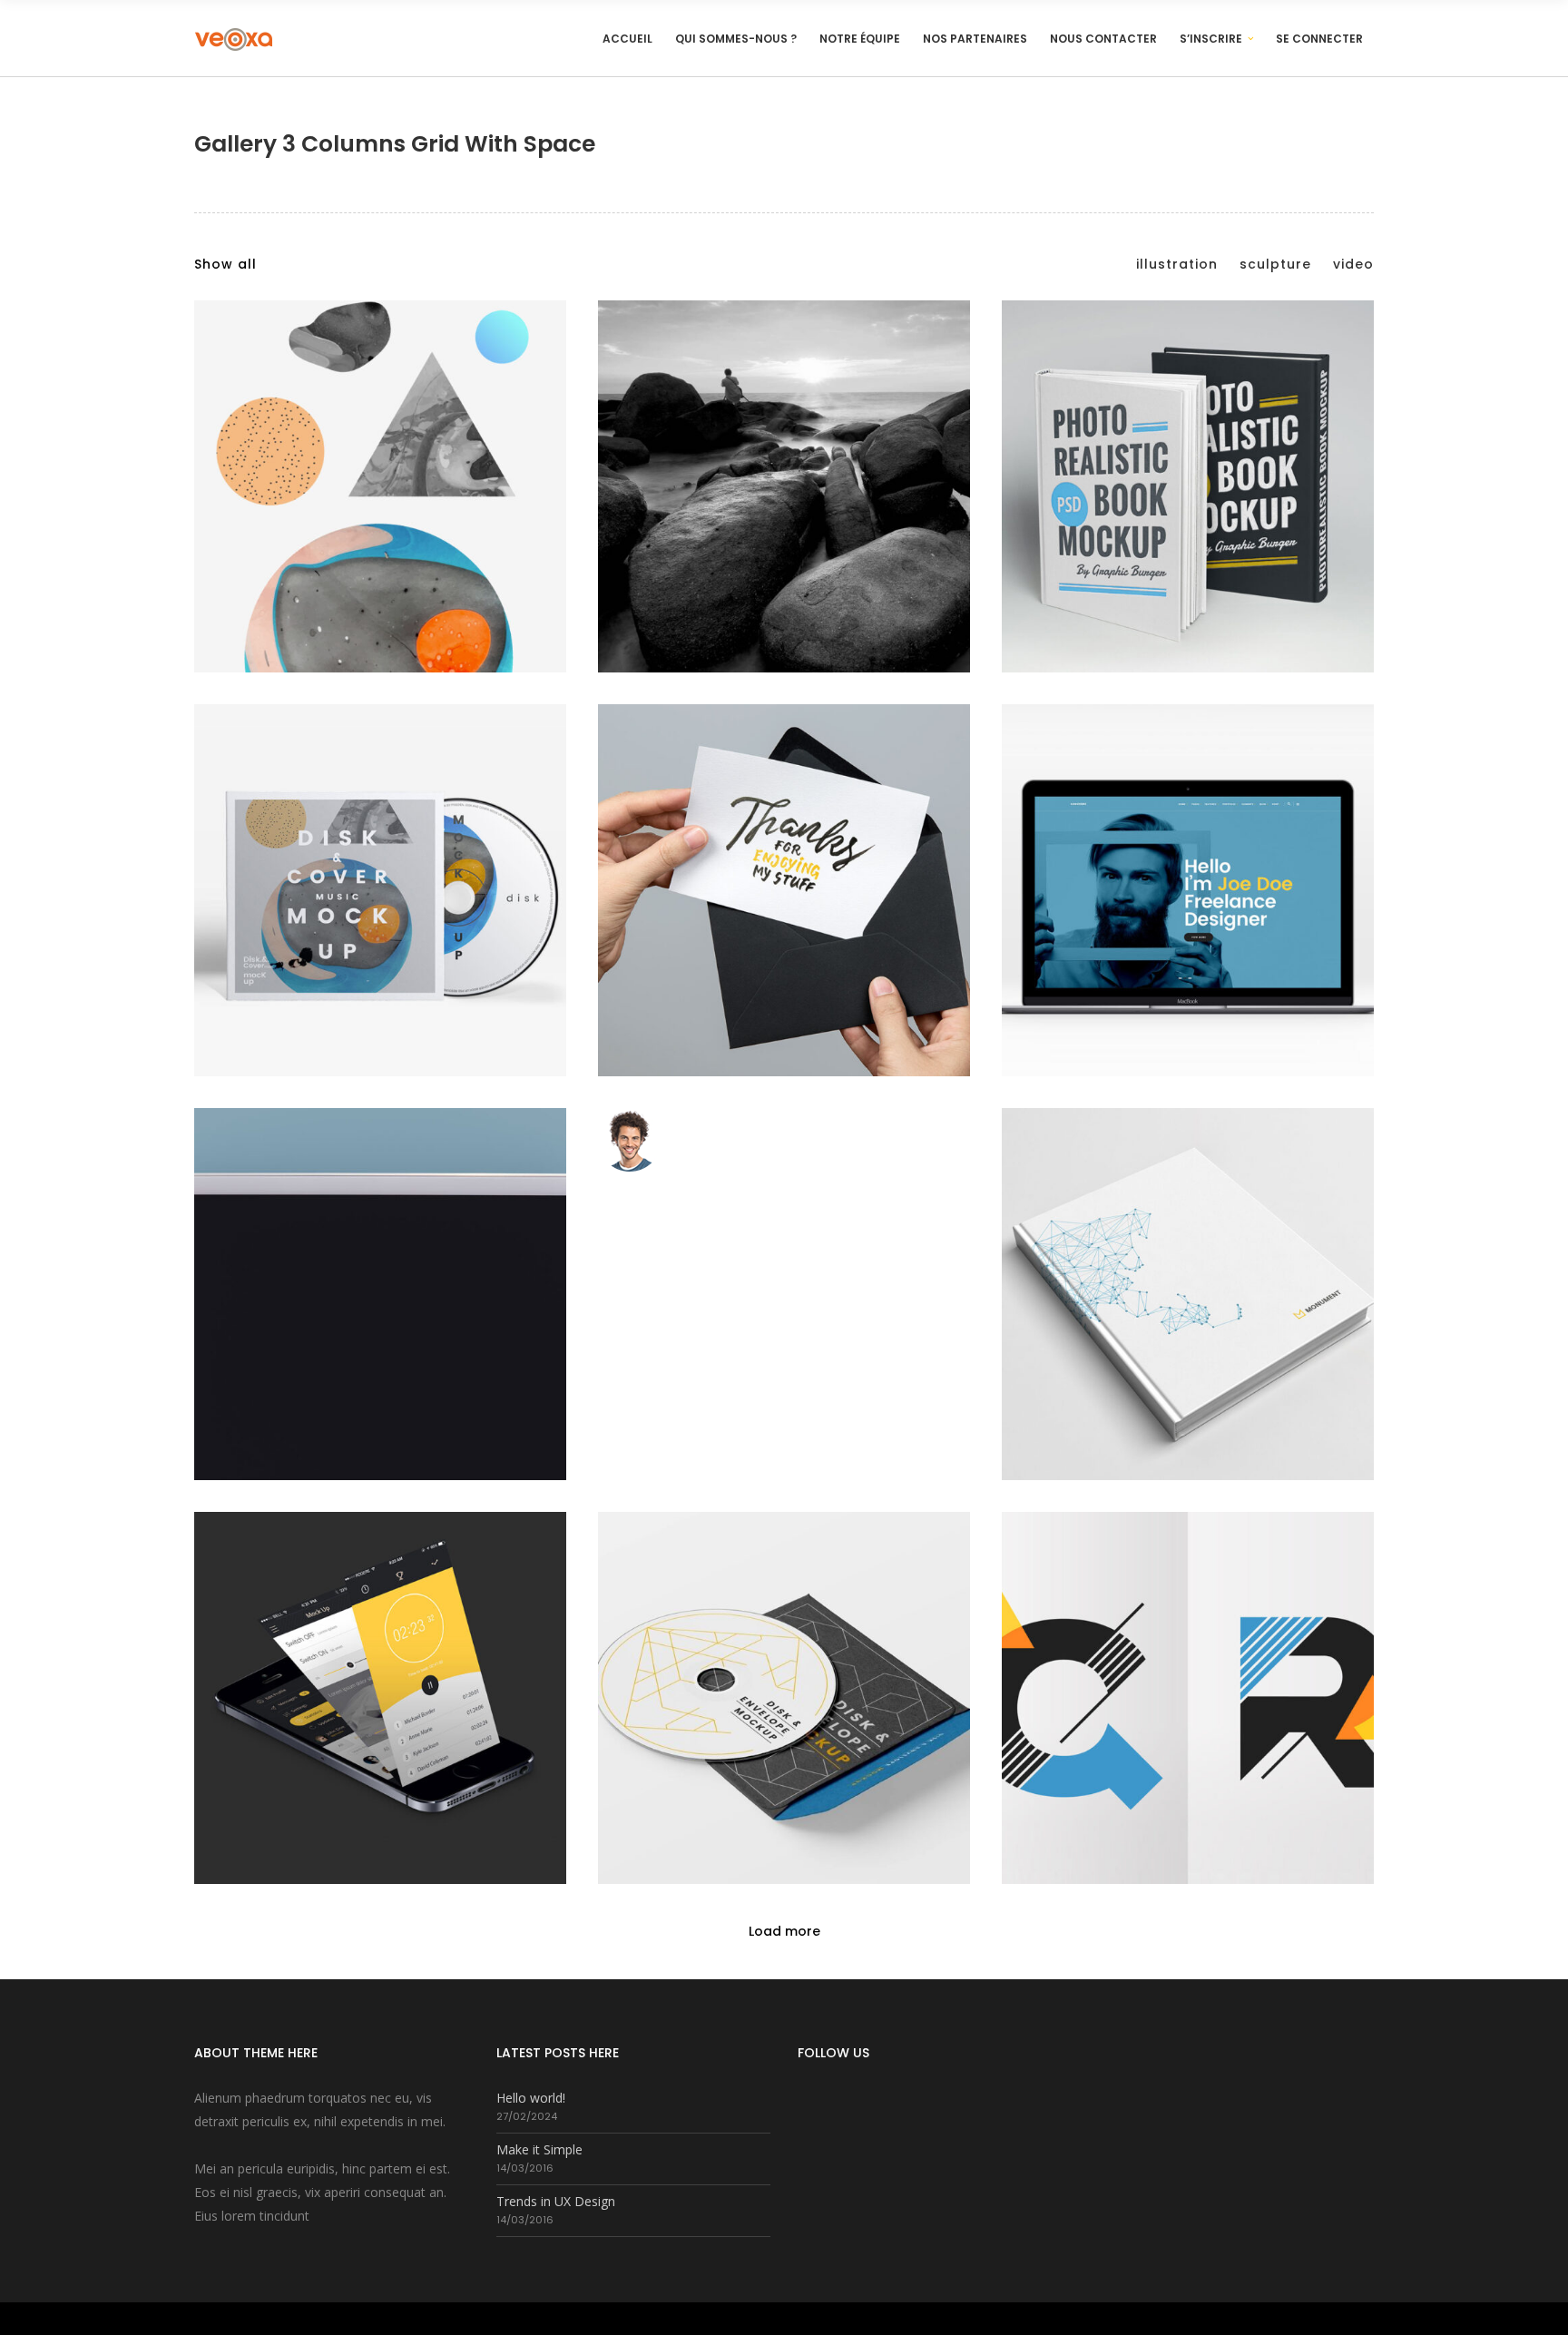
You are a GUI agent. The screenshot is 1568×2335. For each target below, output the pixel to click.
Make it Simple (539, 2149)
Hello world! (531, 2098)
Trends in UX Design (556, 2201)
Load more (784, 1931)
